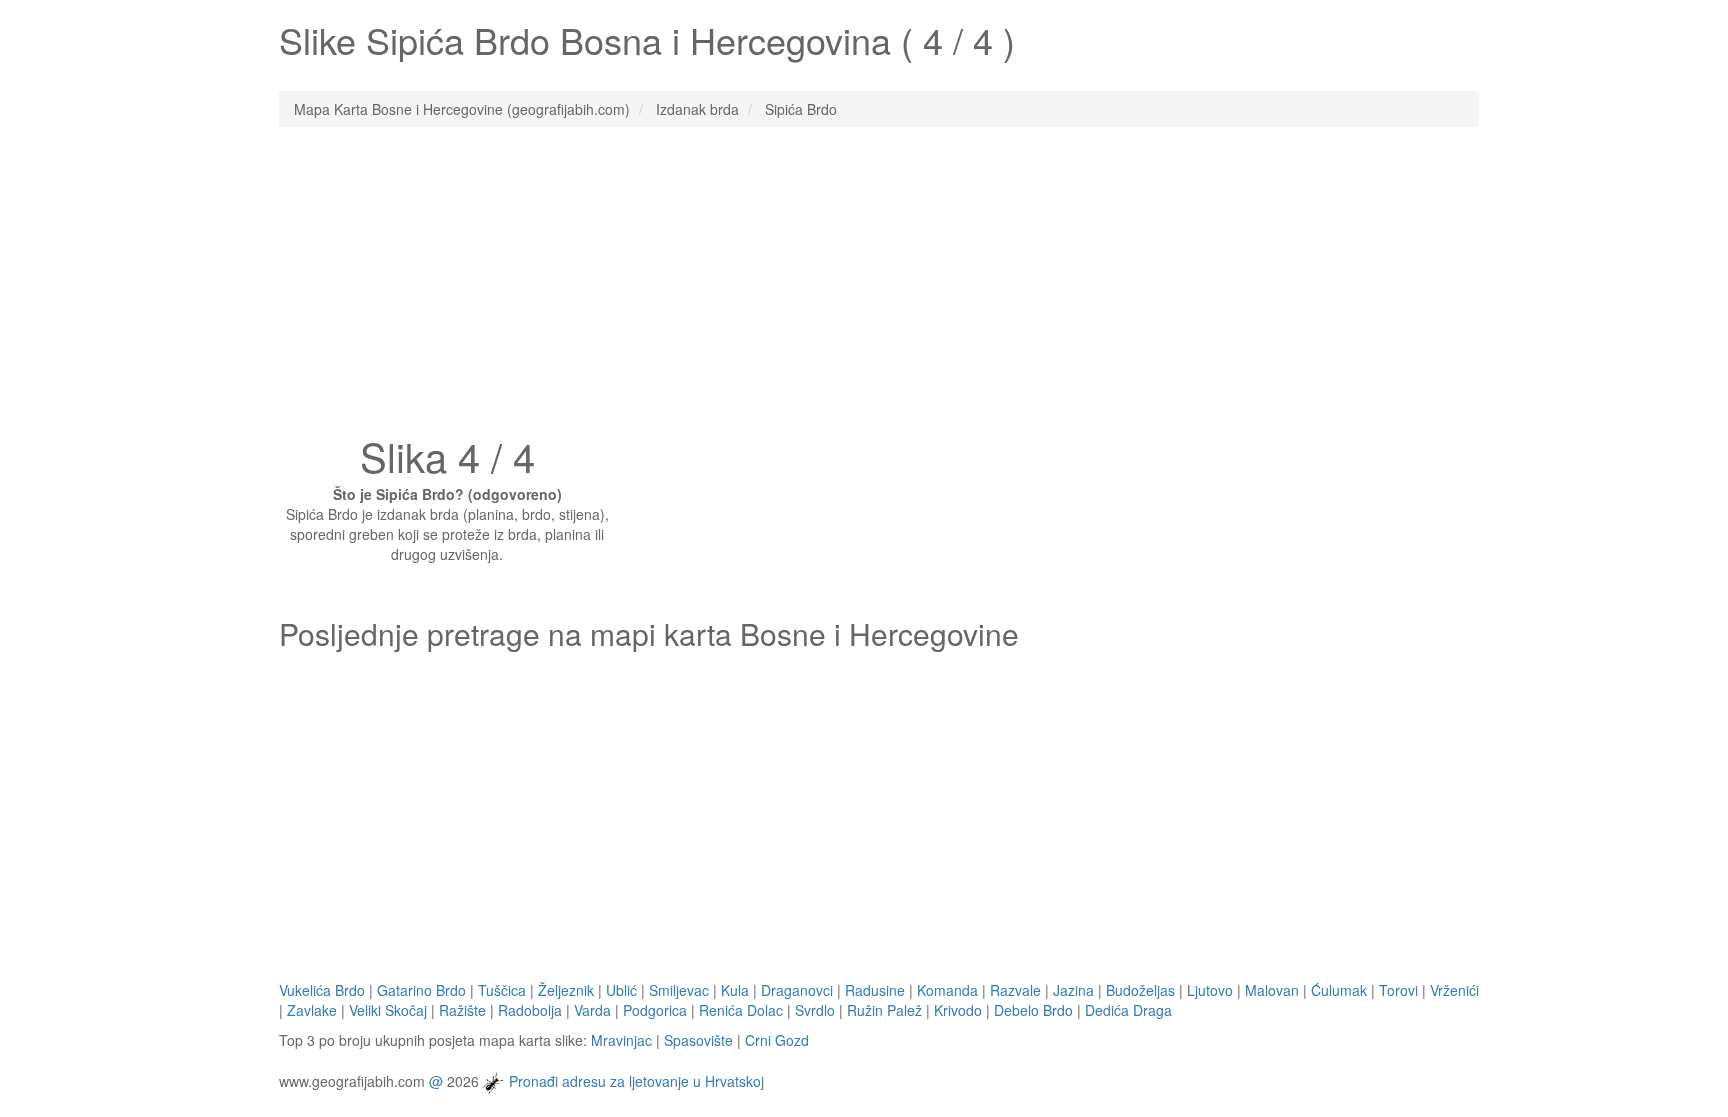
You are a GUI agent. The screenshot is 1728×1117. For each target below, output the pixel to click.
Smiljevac (679, 990)
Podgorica (655, 1010)
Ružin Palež (884, 1010)
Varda (592, 1010)
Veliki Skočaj (388, 1010)
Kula (735, 990)
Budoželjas (1140, 990)
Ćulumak (1339, 990)
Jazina (1073, 990)
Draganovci (797, 990)
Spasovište (698, 1040)
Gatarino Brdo (421, 990)
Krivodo (958, 1010)
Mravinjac (621, 1040)
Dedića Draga (1128, 1010)
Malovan (1272, 990)
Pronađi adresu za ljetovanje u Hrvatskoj (636, 1080)
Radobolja (530, 1010)
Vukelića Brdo (322, 990)
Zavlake (312, 1010)
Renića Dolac (741, 1010)
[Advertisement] (864, 287)
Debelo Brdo (1033, 1010)
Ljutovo (1210, 990)
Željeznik (566, 990)
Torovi (1398, 990)
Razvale (1015, 990)
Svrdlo (815, 1010)
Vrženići (1454, 990)
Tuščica (502, 990)
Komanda (947, 990)
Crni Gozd (777, 1040)
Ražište (462, 1010)
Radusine (875, 990)
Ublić (621, 990)
